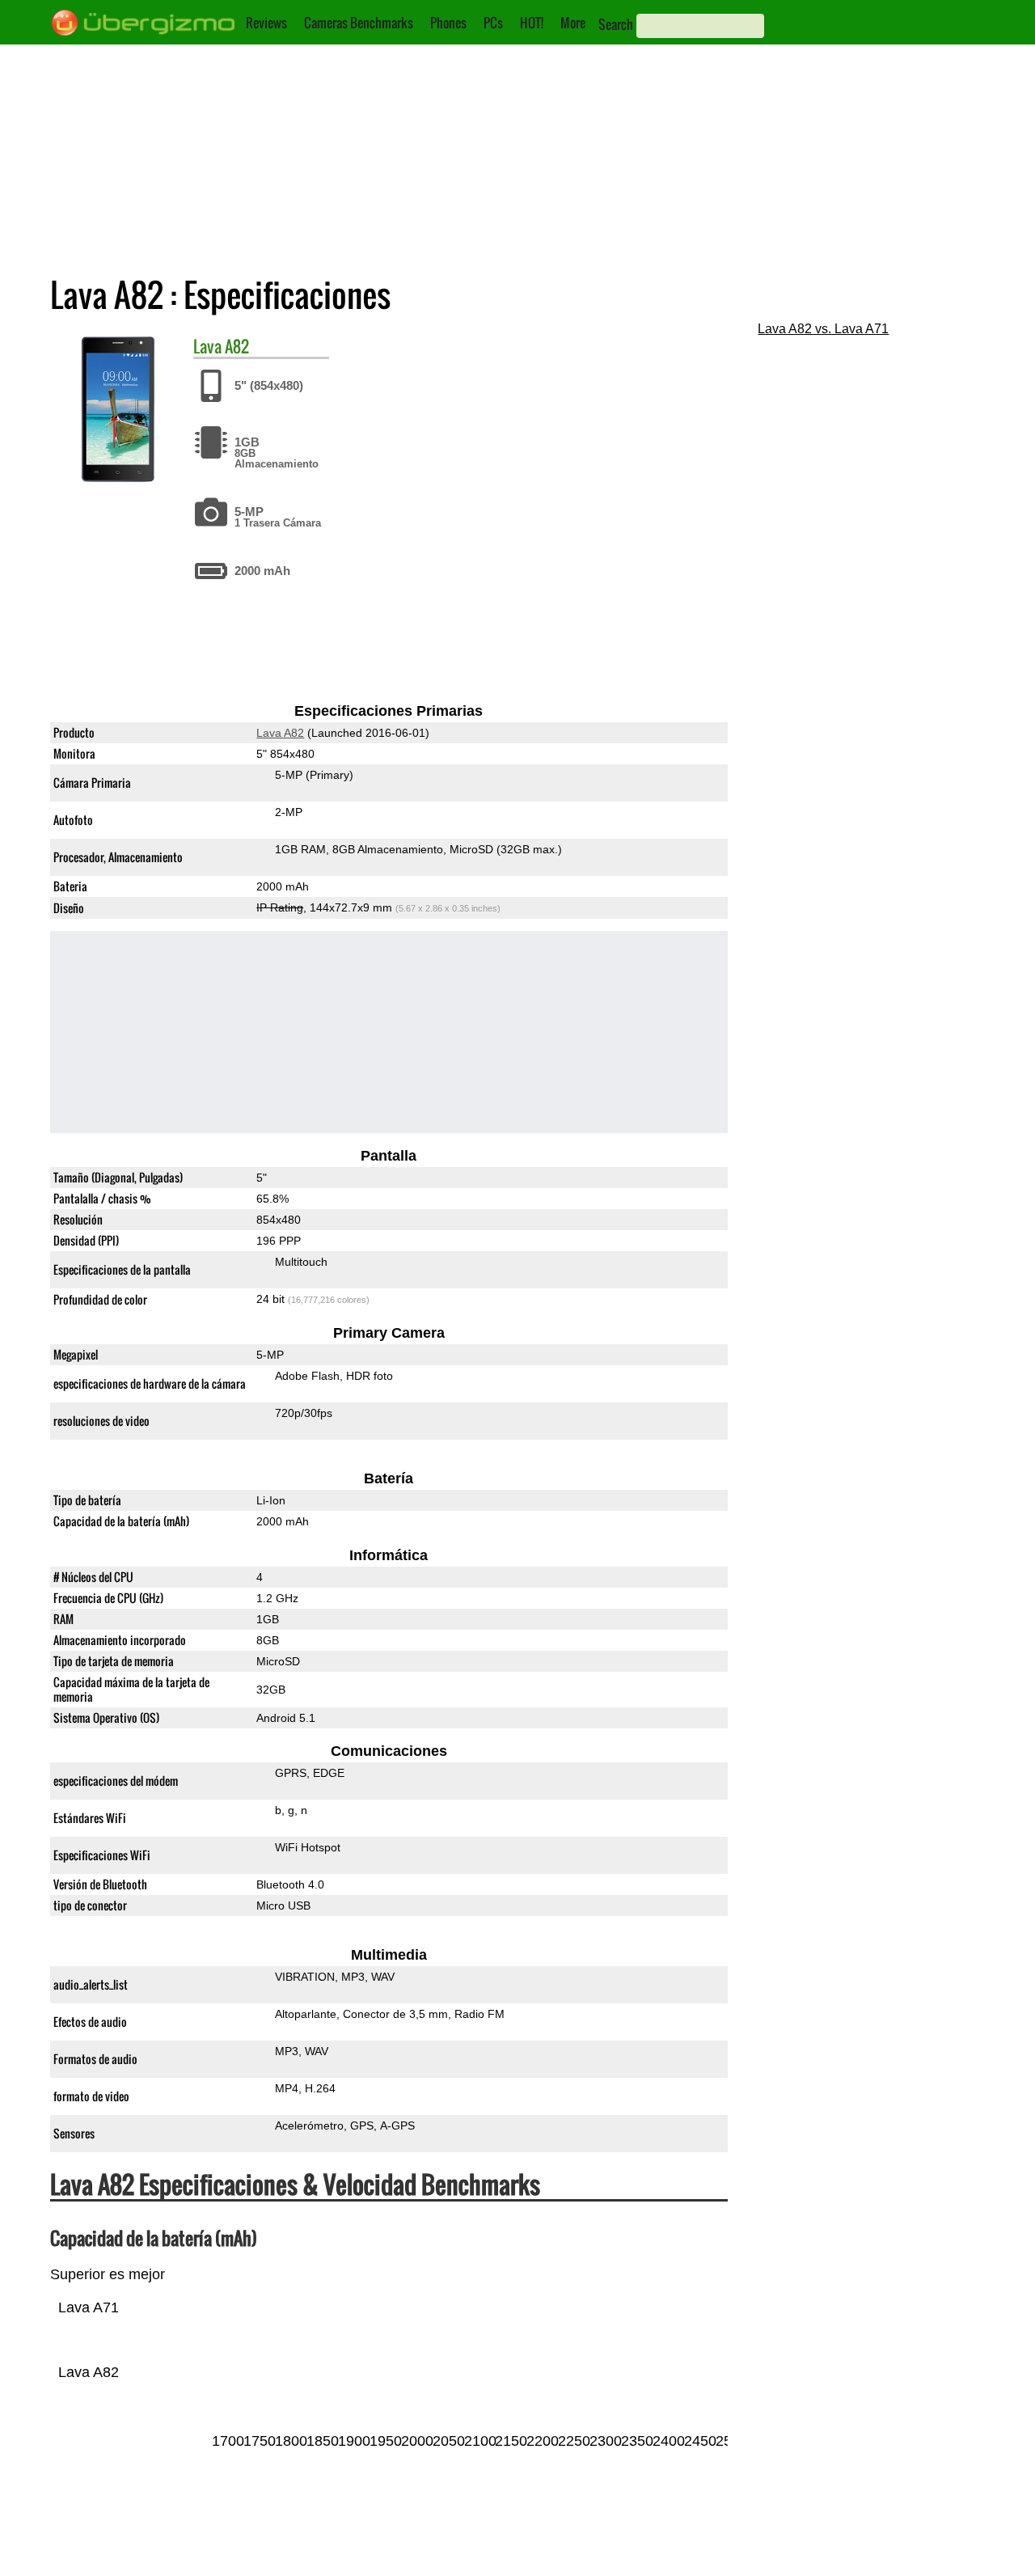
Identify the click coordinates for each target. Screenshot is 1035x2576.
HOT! (532, 23)
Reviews (266, 23)
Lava (207, 346)
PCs (493, 23)
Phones (448, 23)
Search (616, 24)
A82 (237, 346)
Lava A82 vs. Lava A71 (823, 329)
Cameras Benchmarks (359, 23)
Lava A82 (280, 733)
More (573, 23)
